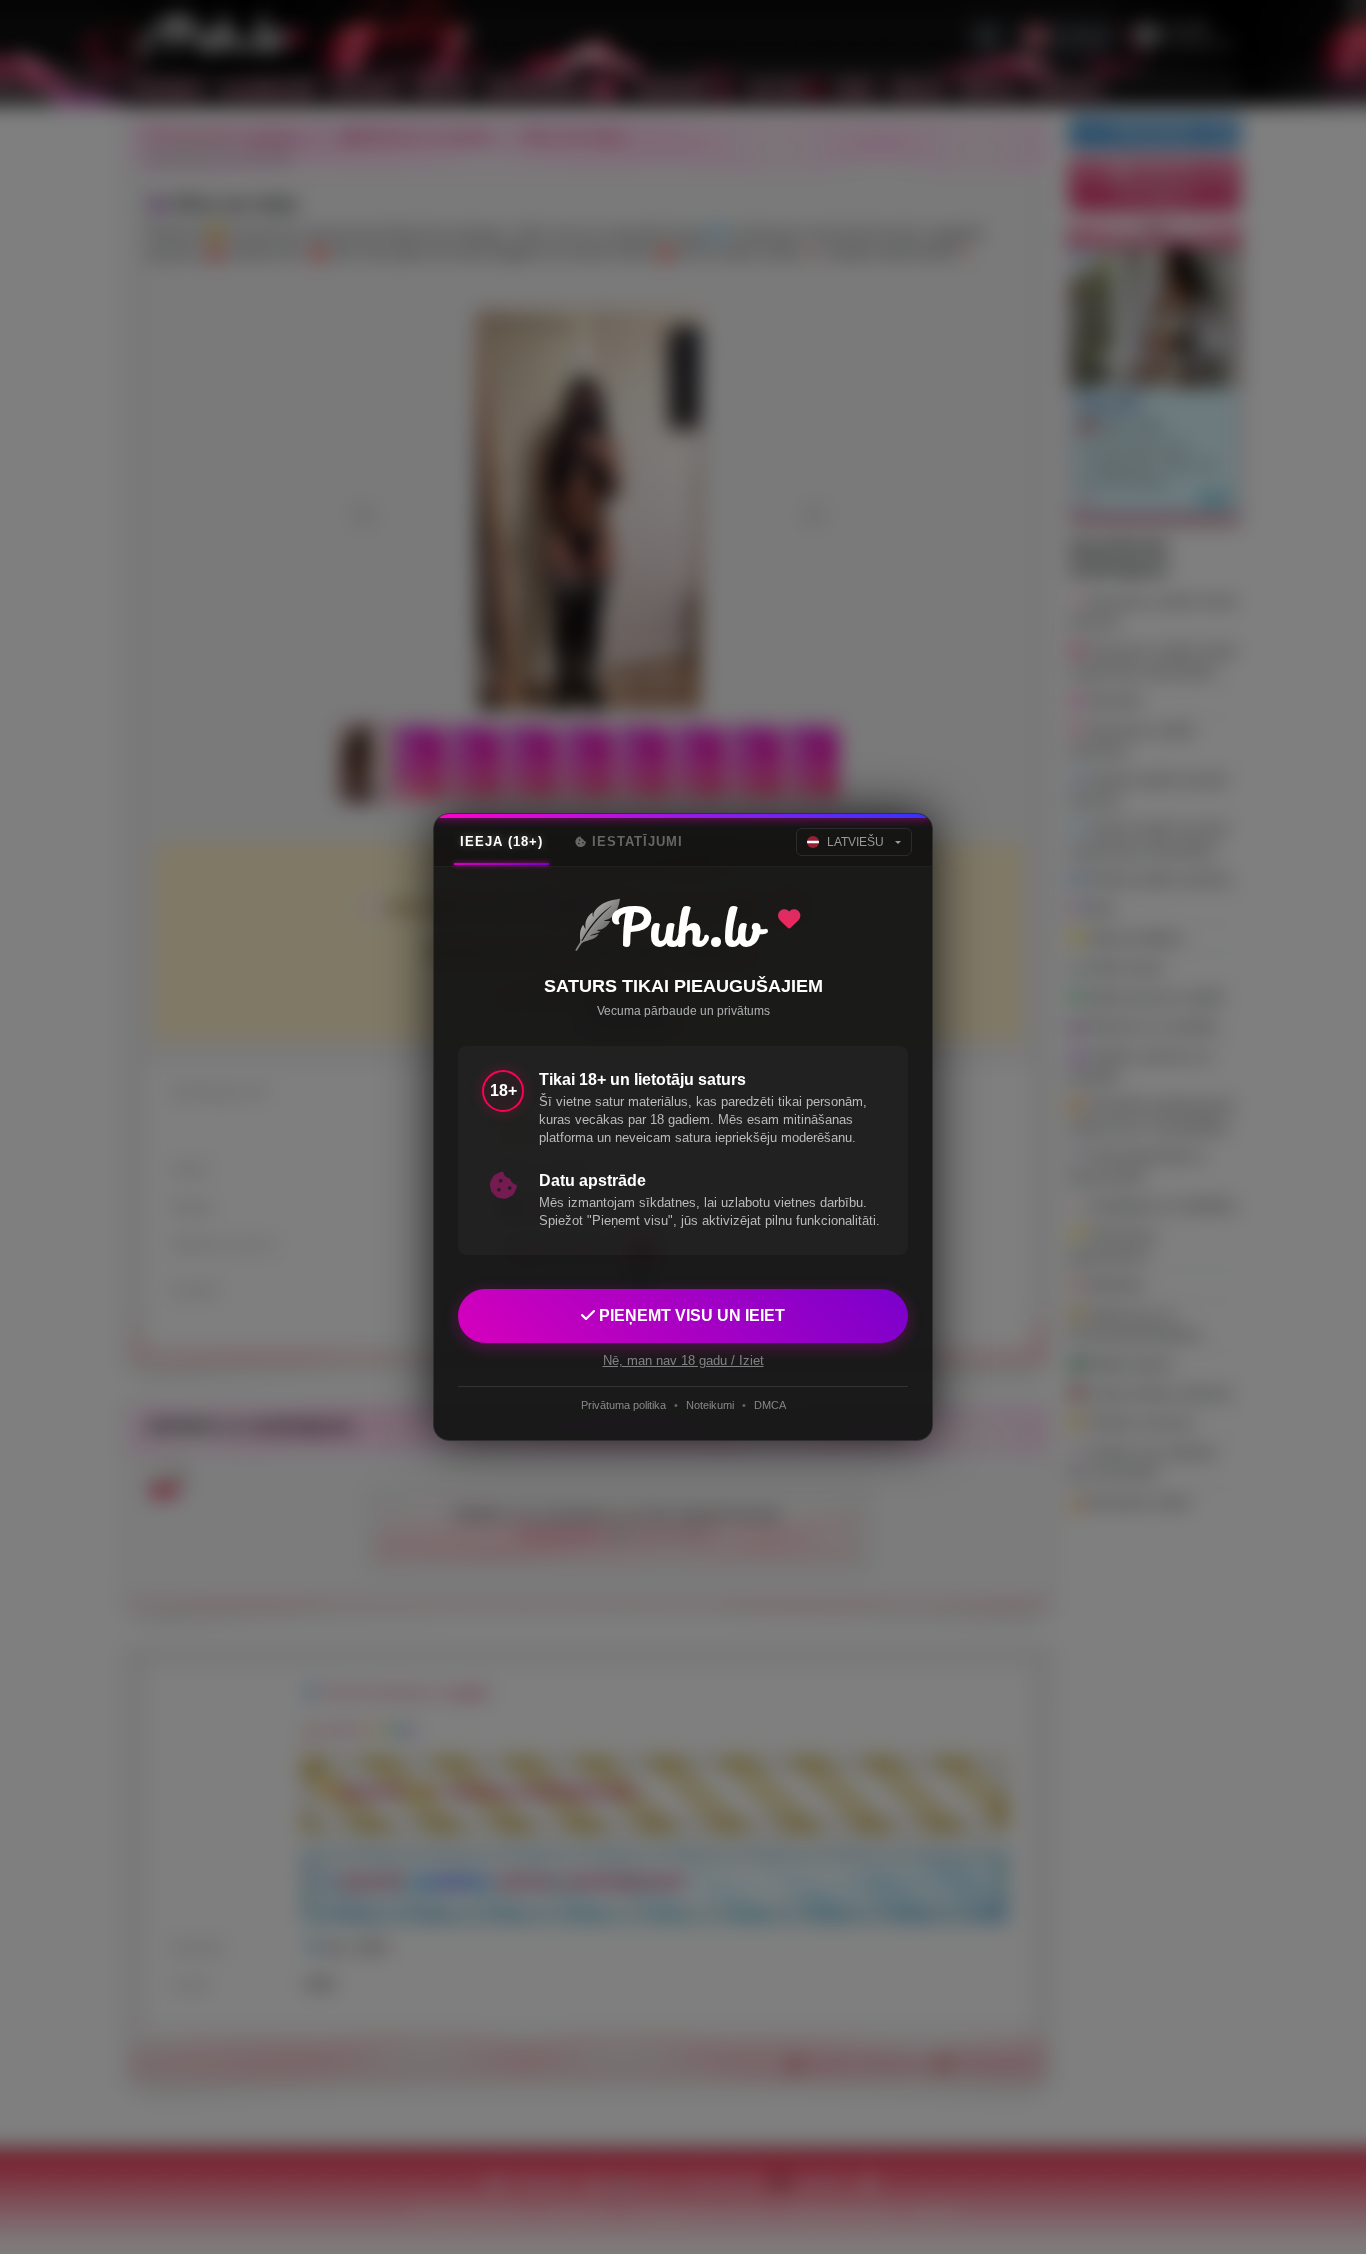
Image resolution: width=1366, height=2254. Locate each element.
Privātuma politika (623, 1405)
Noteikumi (710, 1405)
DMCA (770, 1405)
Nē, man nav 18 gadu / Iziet (683, 1360)
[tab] (501, 842)
